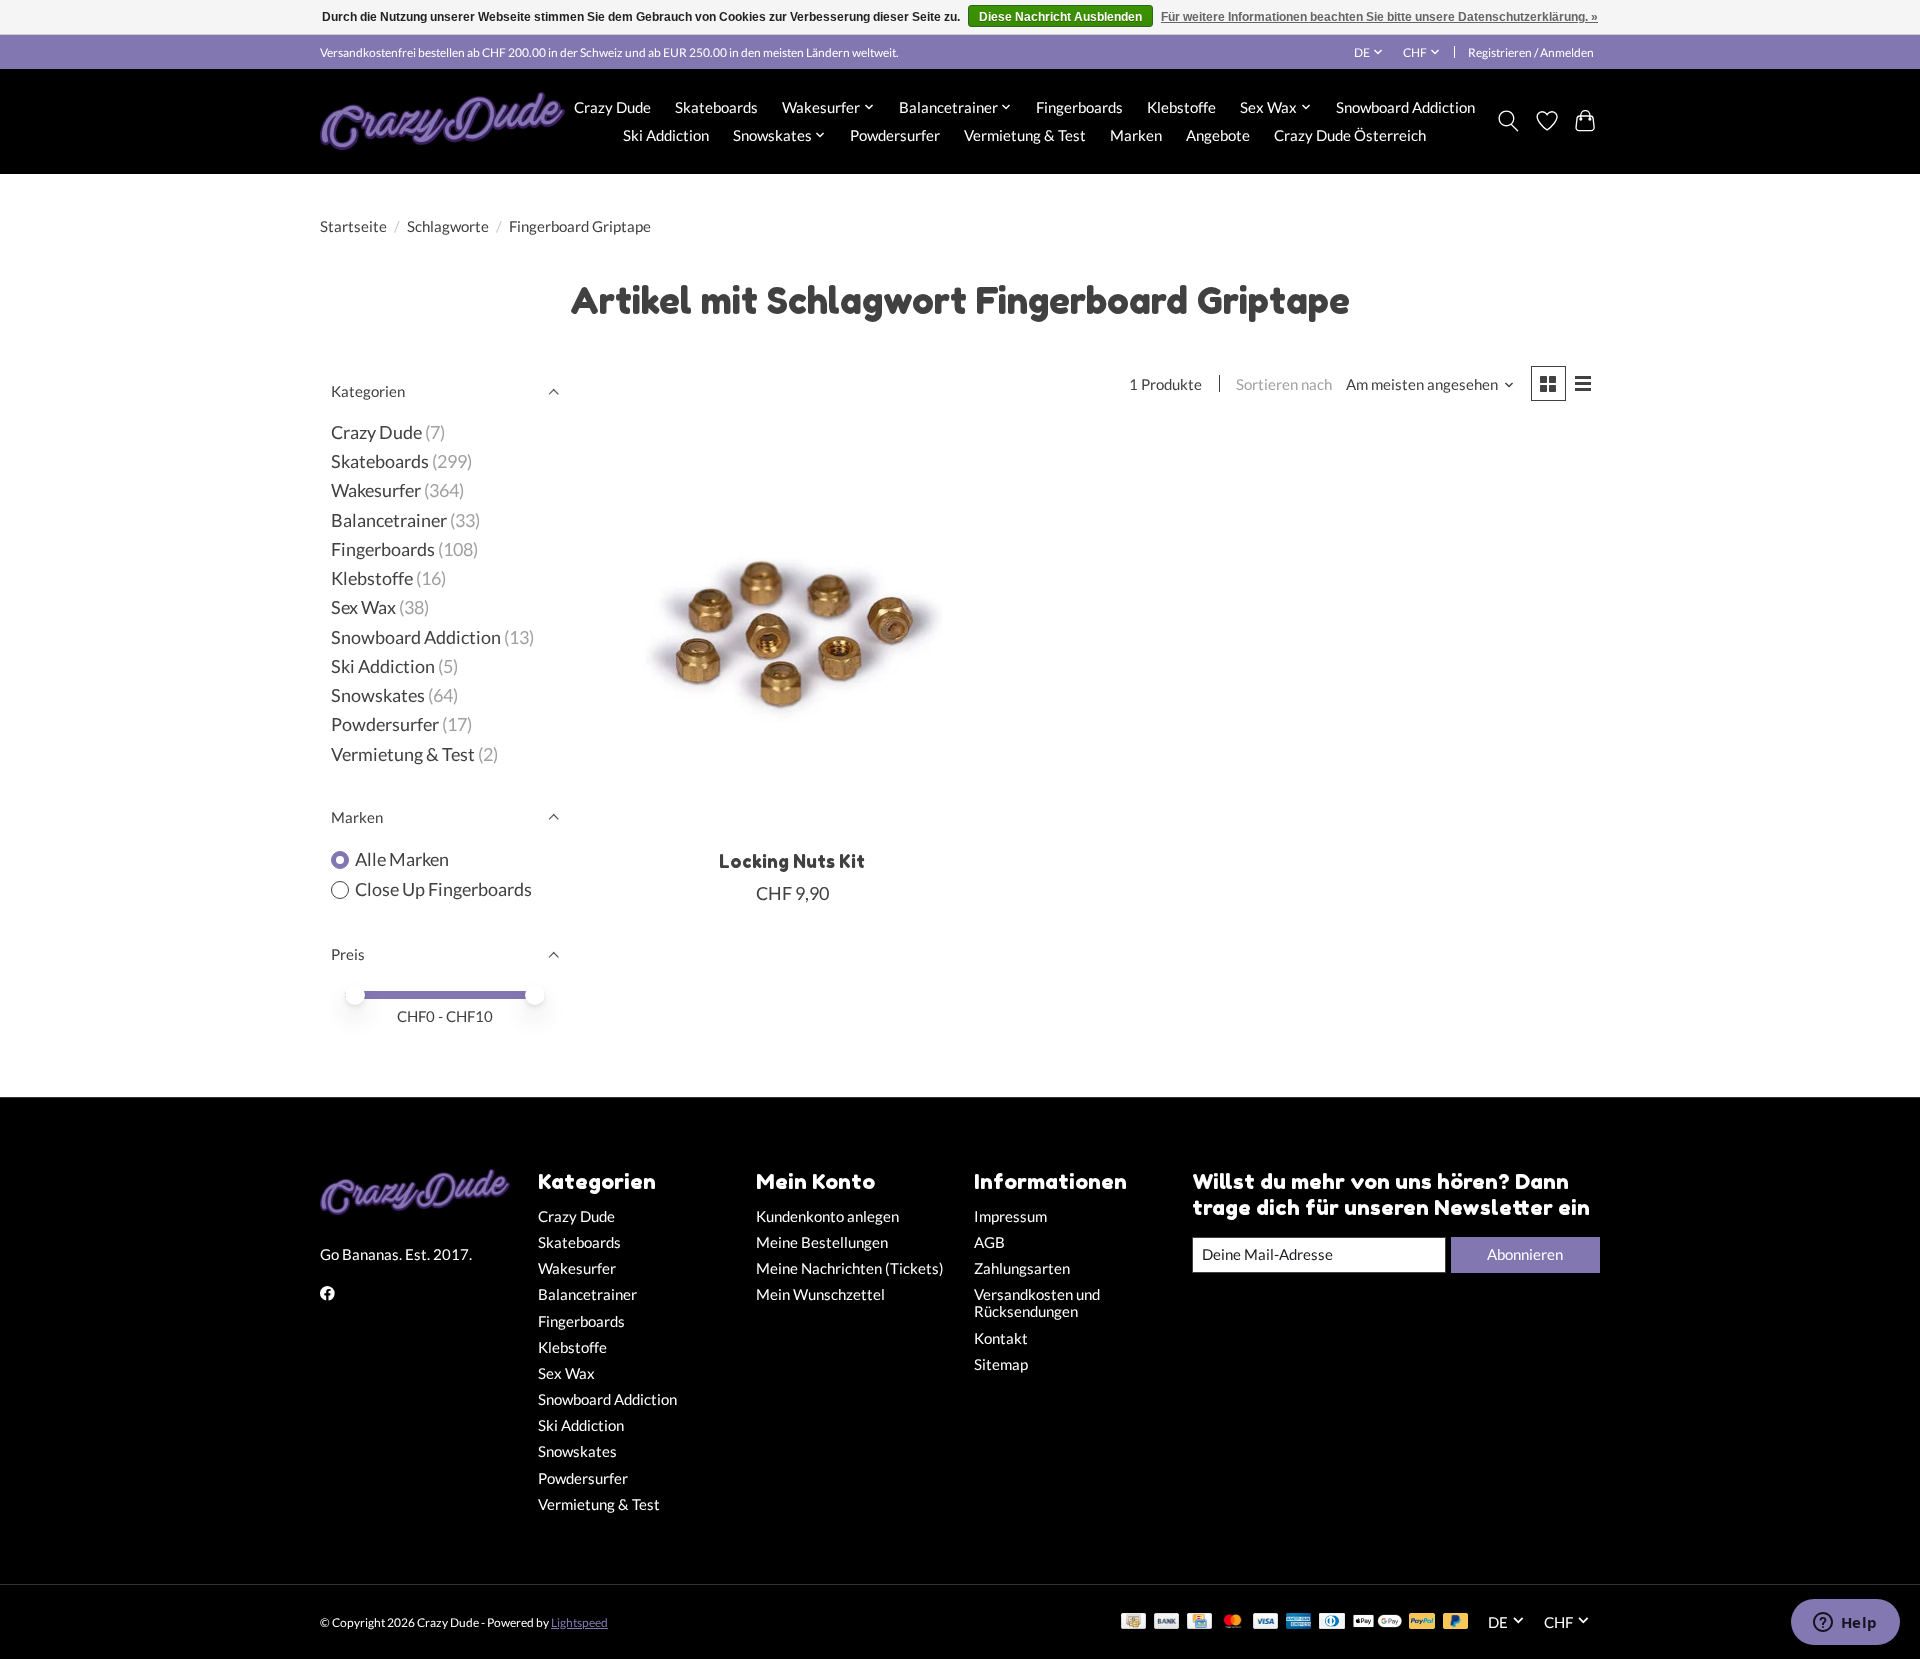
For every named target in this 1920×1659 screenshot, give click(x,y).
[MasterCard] (1233, 1622)
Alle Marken (402, 859)
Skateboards (716, 107)
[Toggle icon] (1508, 121)
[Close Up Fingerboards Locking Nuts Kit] (792, 634)
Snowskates (378, 695)
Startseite (353, 226)
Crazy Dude (612, 107)
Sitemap (1001, 1364)
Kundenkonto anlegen (827, 1216)
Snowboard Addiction (1405, 107)
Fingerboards (1079, 107)
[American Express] (1299, 1622)
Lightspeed (579, 1622)
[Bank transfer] (1167, 1622)
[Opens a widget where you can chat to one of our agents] (1845, 1624)
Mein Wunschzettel (820, 1294)
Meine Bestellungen (822, 1242)
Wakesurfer (376, 490)
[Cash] (1133, 1622)
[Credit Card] (1199, 1622)
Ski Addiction (666, 135)
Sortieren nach (1284, 384)
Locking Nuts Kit (792, 861)
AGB (989, 1242)
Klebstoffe (1181, 107)
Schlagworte (448, 226)
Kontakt (1001, 1338)
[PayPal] (1422, 1622)
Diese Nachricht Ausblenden (1060, 17)
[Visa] (1266, 1622)
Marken (1136, 135)
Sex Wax (363, 607)
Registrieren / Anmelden (1531, 52)
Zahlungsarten (1022, 1268)
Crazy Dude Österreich (1350, 135)
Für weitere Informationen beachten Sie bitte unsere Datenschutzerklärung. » (1379, 17)
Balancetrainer (389, 520)
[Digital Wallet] (1377, 1622)
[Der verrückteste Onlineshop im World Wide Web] (442, 121)
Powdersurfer (895, 135)
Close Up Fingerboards (443, 889)
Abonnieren (1525, 1254)
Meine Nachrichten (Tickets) (850, 1268)
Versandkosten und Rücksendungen (1037, 1303)
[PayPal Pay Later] (1456, 1622)
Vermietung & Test (1025, 135)
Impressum (1010, 1216)
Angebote (1218, 135)
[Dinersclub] (1332, 1622)
